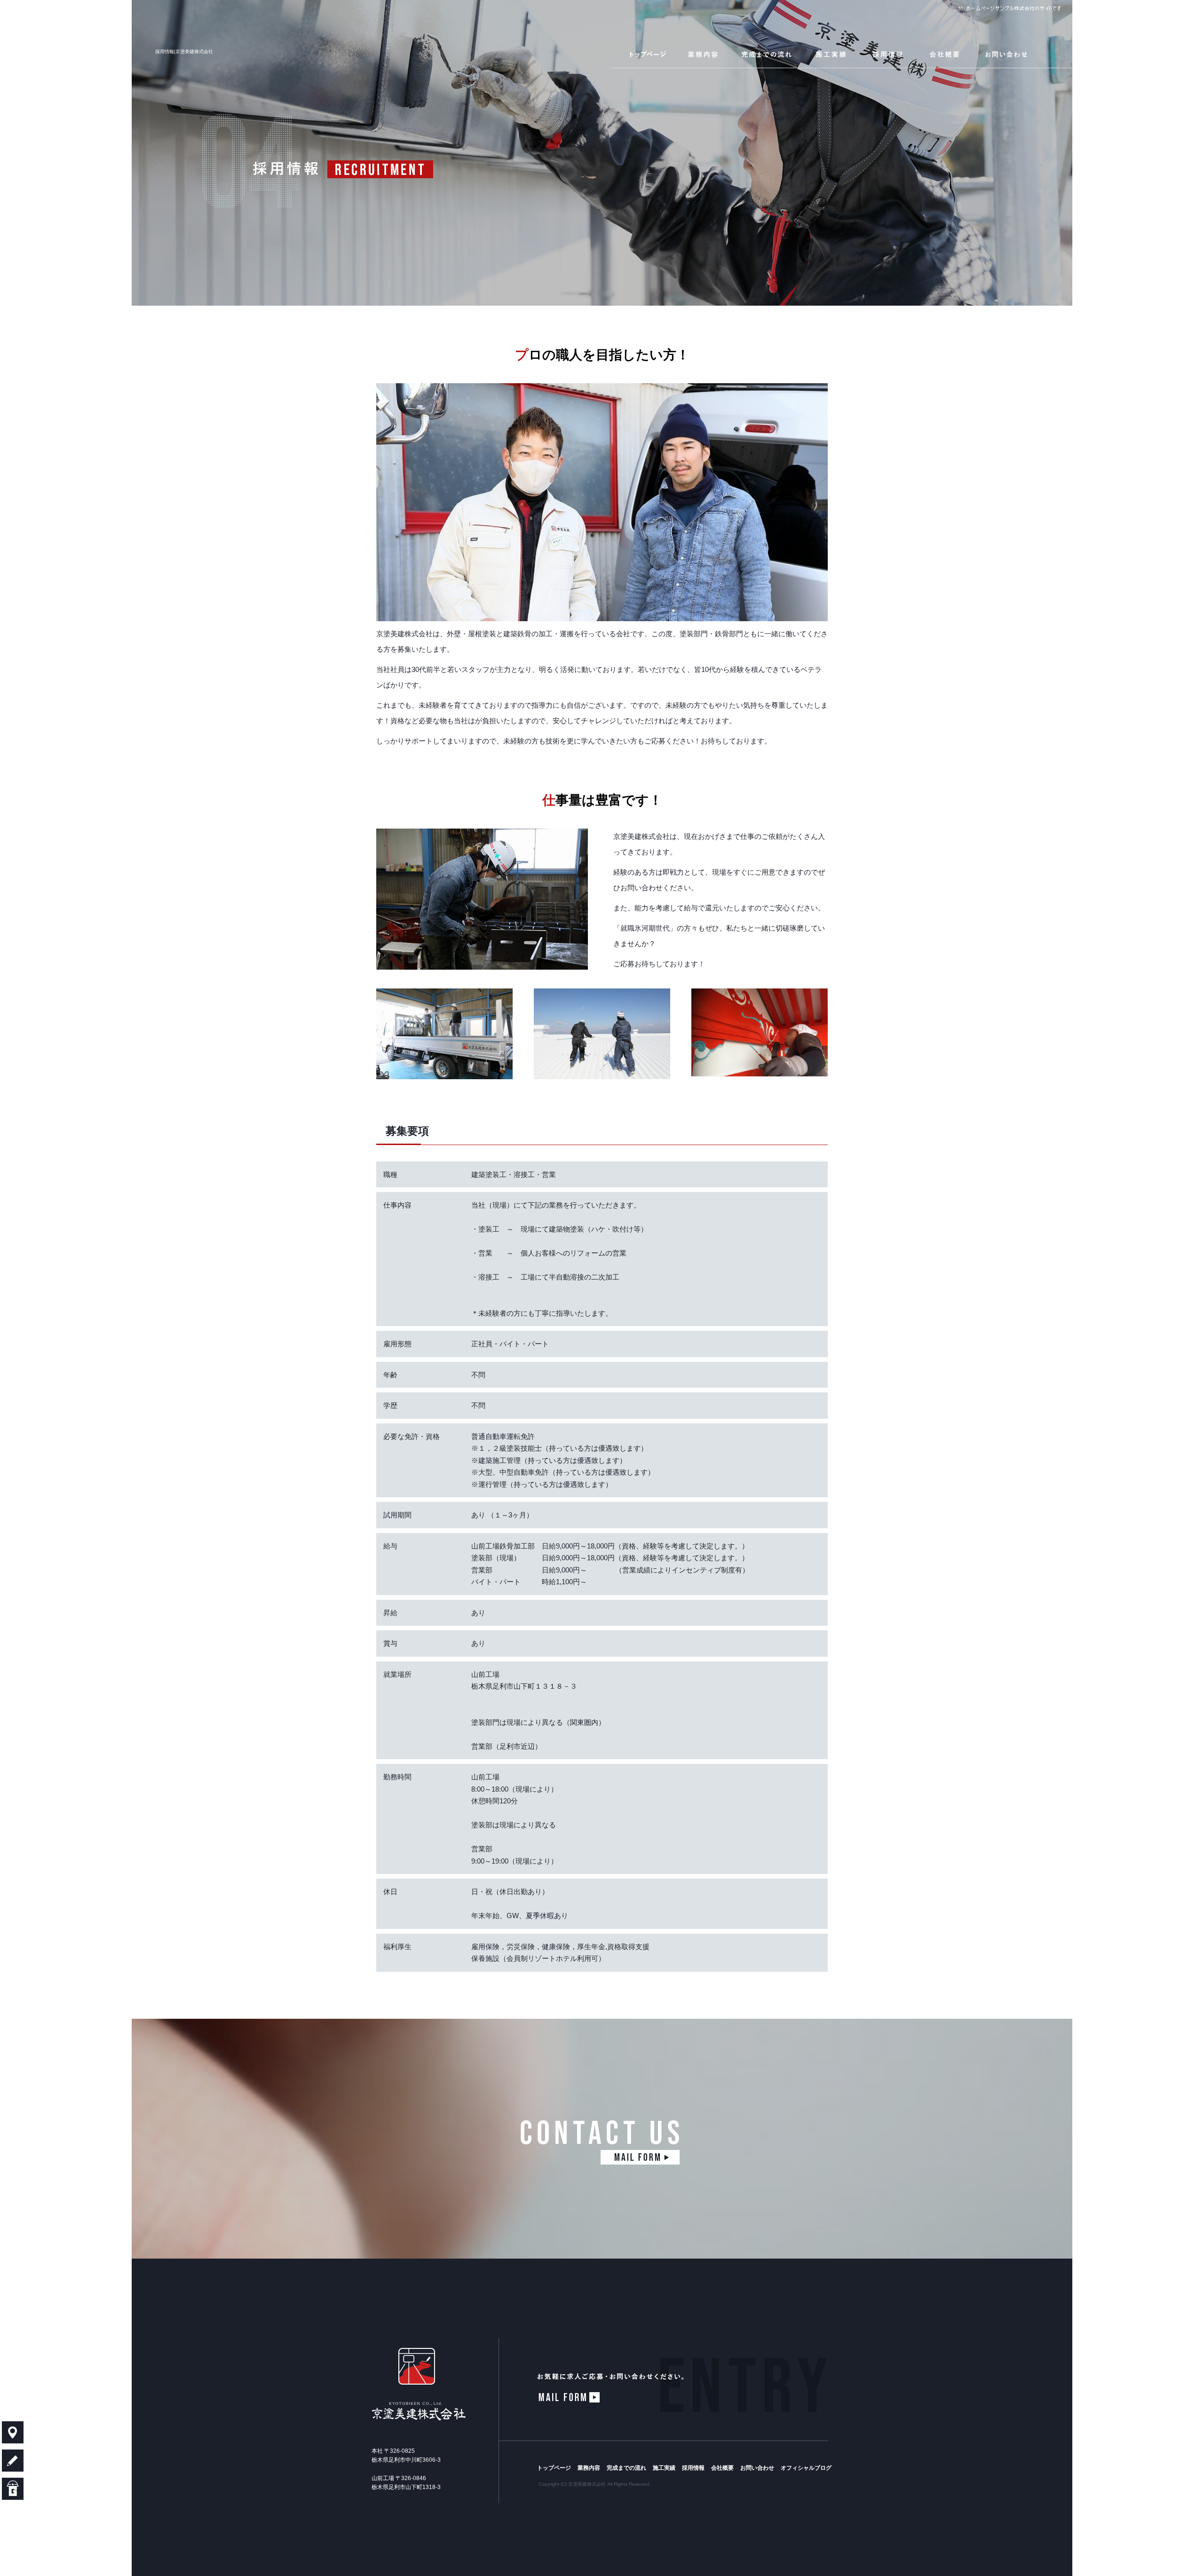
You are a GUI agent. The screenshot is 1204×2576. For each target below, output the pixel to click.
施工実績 (832, 54)
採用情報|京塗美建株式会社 (184, 51)
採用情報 (889, 54)
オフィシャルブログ (806, 2468)
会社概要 (945, 54)
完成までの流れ (769, 54)
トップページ (644, 54)
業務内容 (705, 54)
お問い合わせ (1023, 54)
